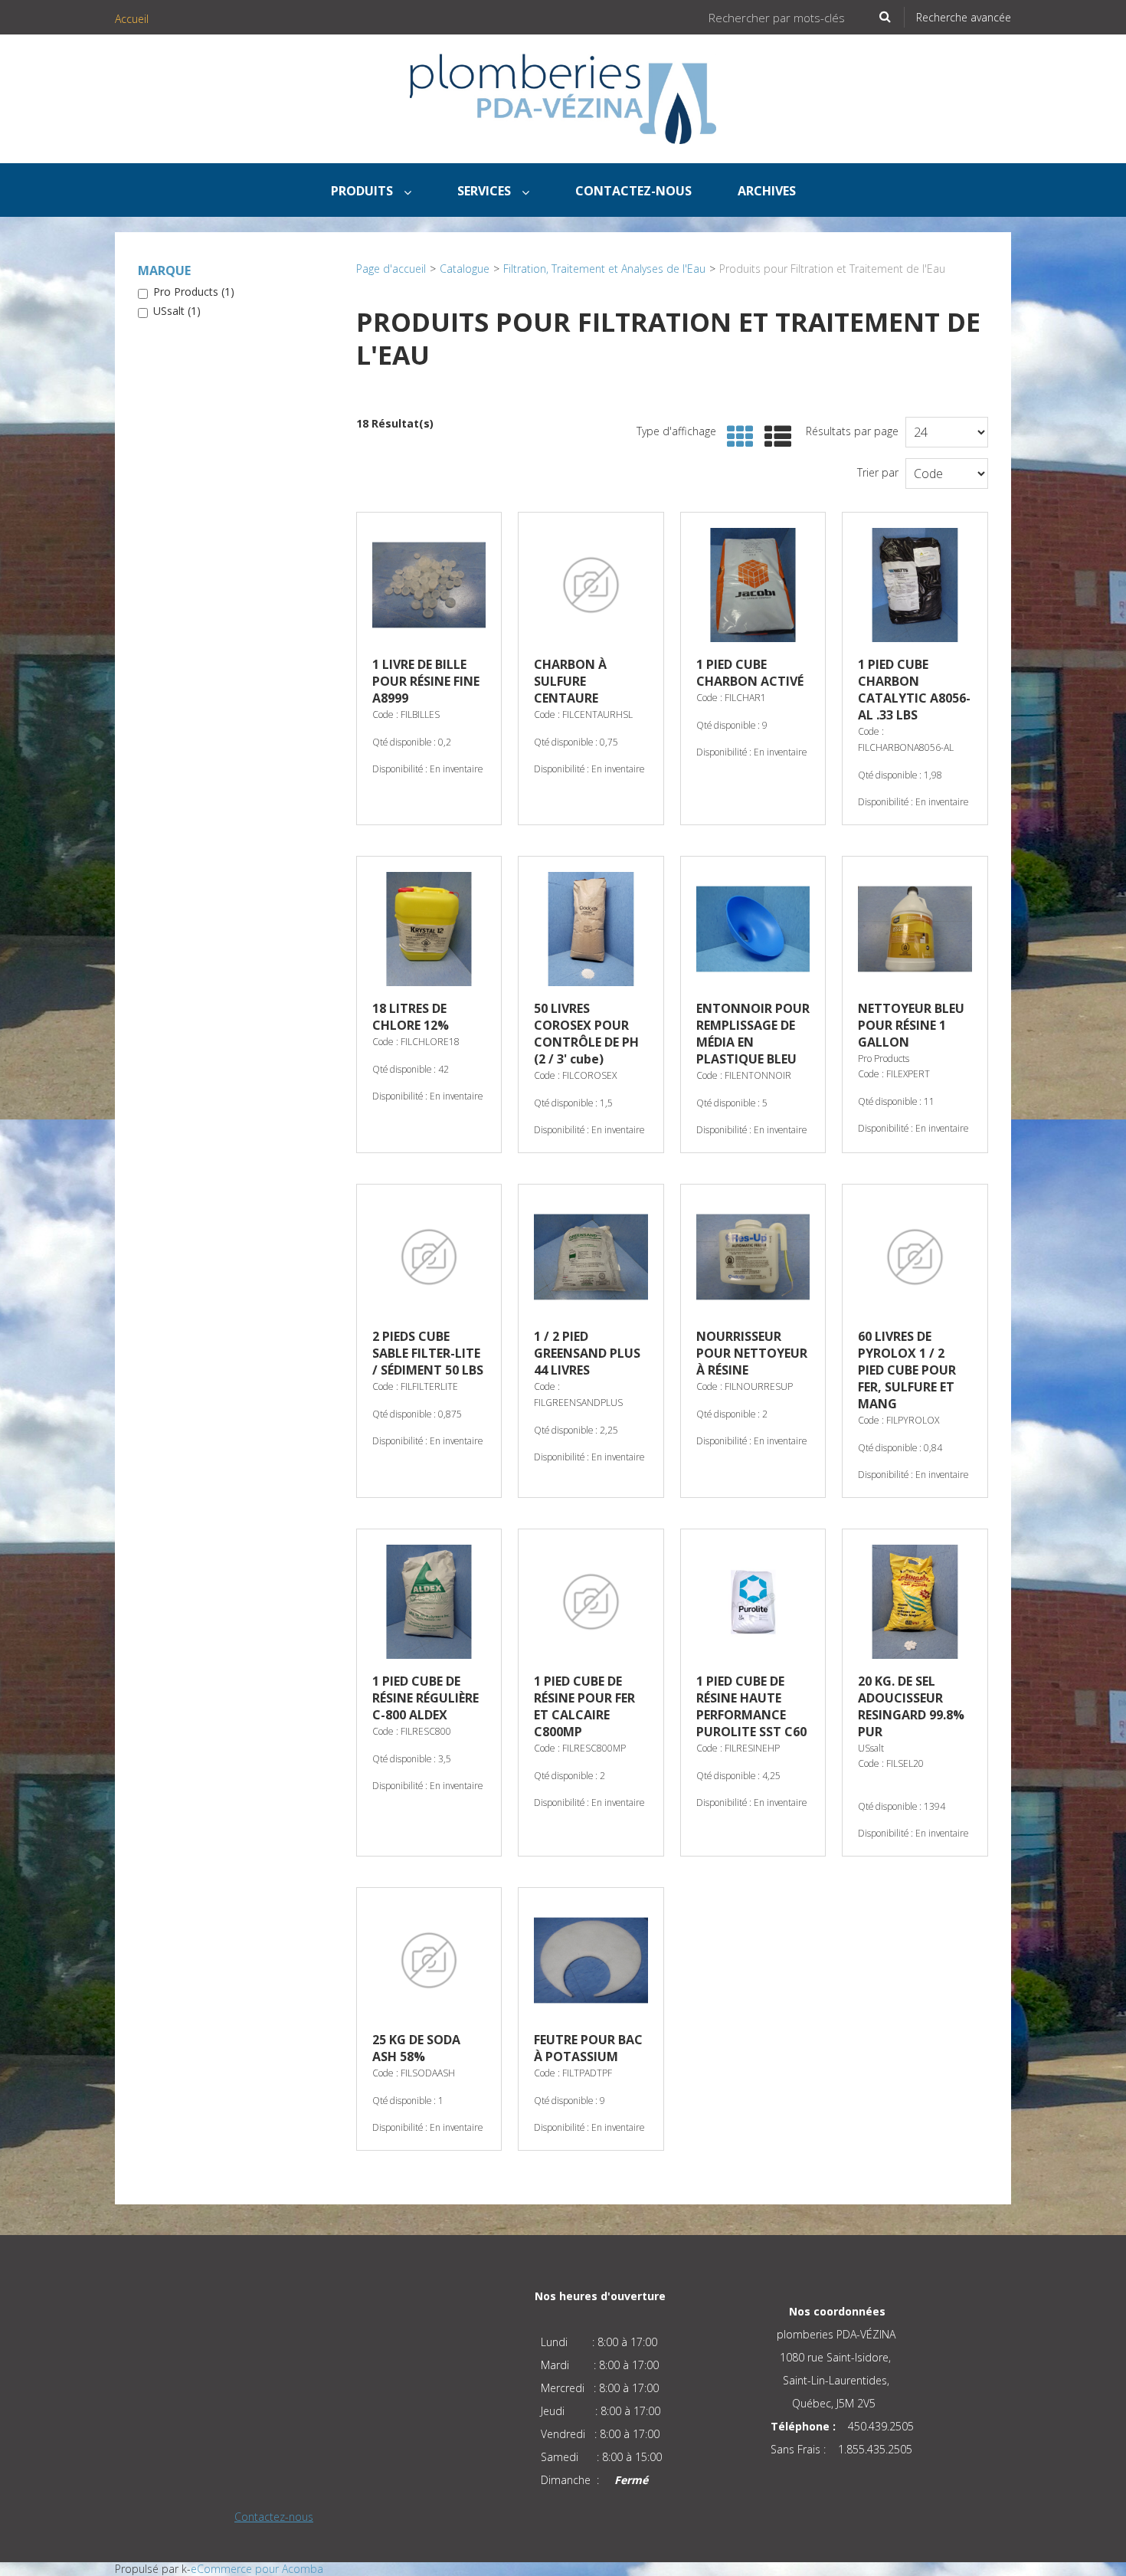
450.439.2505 (881, 2426)
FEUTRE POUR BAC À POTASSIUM (588, 2048)
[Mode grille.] (736, 437)
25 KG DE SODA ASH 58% (416, 2048)
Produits (363, 191)
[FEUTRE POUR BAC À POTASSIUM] (591, 1960)
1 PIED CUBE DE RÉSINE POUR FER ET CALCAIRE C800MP (584, 1706)
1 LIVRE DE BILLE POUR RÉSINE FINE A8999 (426, 681)
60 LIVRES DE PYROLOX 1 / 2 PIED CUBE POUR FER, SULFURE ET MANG (907, 1370)
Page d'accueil (391, 269)
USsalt (177, 311)
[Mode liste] (774, 437)
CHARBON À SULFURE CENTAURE (570, 681)
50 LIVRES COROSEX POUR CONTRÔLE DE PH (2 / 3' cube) (586, 1034)
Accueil (132, 19)
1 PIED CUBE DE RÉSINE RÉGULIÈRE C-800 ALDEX (426, 1698)
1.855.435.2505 (875, 2449)
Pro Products (194, 292)
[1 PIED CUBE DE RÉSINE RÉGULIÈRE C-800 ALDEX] (429, 1601)
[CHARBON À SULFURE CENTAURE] (591, 585)
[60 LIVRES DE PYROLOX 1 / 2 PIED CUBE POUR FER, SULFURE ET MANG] (915, 1257)
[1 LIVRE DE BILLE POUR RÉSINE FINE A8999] (429, 585)
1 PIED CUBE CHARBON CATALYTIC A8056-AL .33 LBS (914, 690)
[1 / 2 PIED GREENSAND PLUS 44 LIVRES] (591, 1257)
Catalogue (465, 269)
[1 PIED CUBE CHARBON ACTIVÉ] (753, 585)
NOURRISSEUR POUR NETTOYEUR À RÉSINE (752, 1353)
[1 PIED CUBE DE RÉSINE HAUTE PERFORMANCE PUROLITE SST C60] (753, 1601)
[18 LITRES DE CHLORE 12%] (429, 929)
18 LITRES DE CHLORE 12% (411, 1017)
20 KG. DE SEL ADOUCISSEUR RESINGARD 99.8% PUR (911, 1706)
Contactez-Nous (633, 191)
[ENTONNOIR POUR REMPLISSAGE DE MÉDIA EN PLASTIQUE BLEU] (753, 929)
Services (486, 191)
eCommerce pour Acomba (257, 2569)
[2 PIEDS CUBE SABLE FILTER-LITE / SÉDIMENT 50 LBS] (429, 1257)
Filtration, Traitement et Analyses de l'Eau (604, 269)
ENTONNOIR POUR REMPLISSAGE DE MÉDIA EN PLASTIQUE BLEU (753, 1034)
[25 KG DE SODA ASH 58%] (429, 1960)
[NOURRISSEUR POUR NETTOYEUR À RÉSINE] (753, 1257)
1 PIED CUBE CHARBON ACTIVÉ (750, 673)
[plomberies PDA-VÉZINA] (563, 99)
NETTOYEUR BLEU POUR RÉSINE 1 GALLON (911, 1025)
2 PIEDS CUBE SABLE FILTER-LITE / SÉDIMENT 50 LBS (428, 1353)
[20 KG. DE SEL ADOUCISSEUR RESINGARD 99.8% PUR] (915, 1601)
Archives (767, 191)
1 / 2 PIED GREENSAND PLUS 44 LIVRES (587, 1353)
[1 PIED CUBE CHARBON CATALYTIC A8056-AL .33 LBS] (915, 585)
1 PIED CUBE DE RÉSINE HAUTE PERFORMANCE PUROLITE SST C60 (751, 1706)
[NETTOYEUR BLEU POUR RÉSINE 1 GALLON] (915, 929)
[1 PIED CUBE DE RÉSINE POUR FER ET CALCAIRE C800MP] (591, 1601)
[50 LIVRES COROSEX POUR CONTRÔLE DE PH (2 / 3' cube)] (591, 929)
